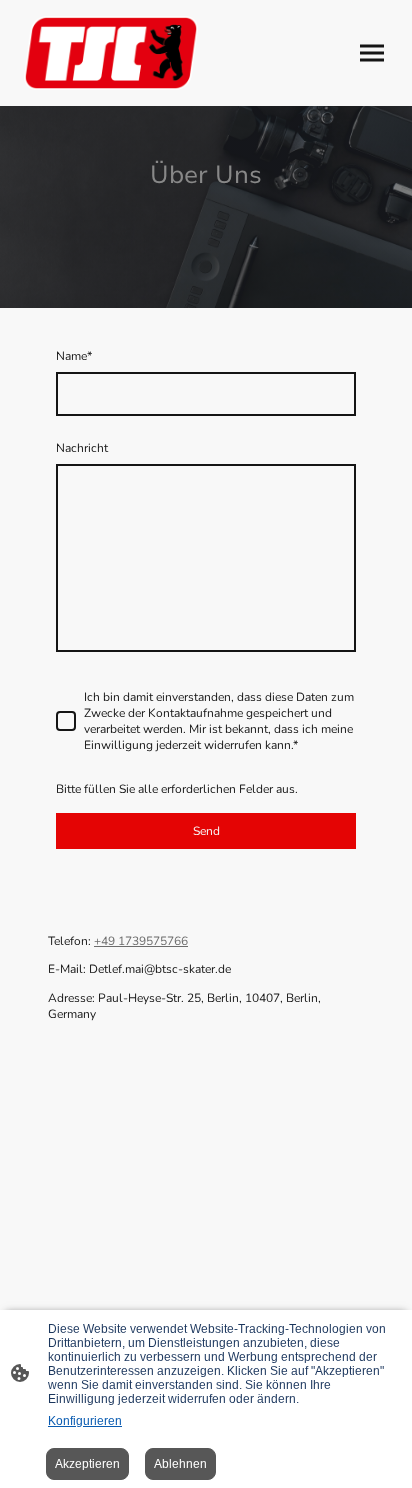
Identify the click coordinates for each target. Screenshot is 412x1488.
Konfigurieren (85, 1421)
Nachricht (82, 448)
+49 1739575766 (141, 941)
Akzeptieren (87, 1464)
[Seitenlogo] (111, 53)
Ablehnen (180, 1464)
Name (74, 356)
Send (206, 831)
